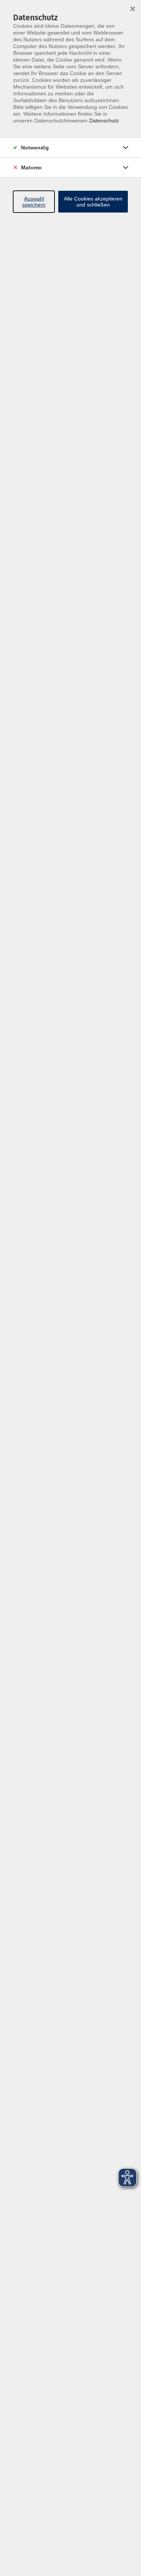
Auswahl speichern (34, 202)
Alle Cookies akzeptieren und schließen (93, 202)
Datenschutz (104, 121)
